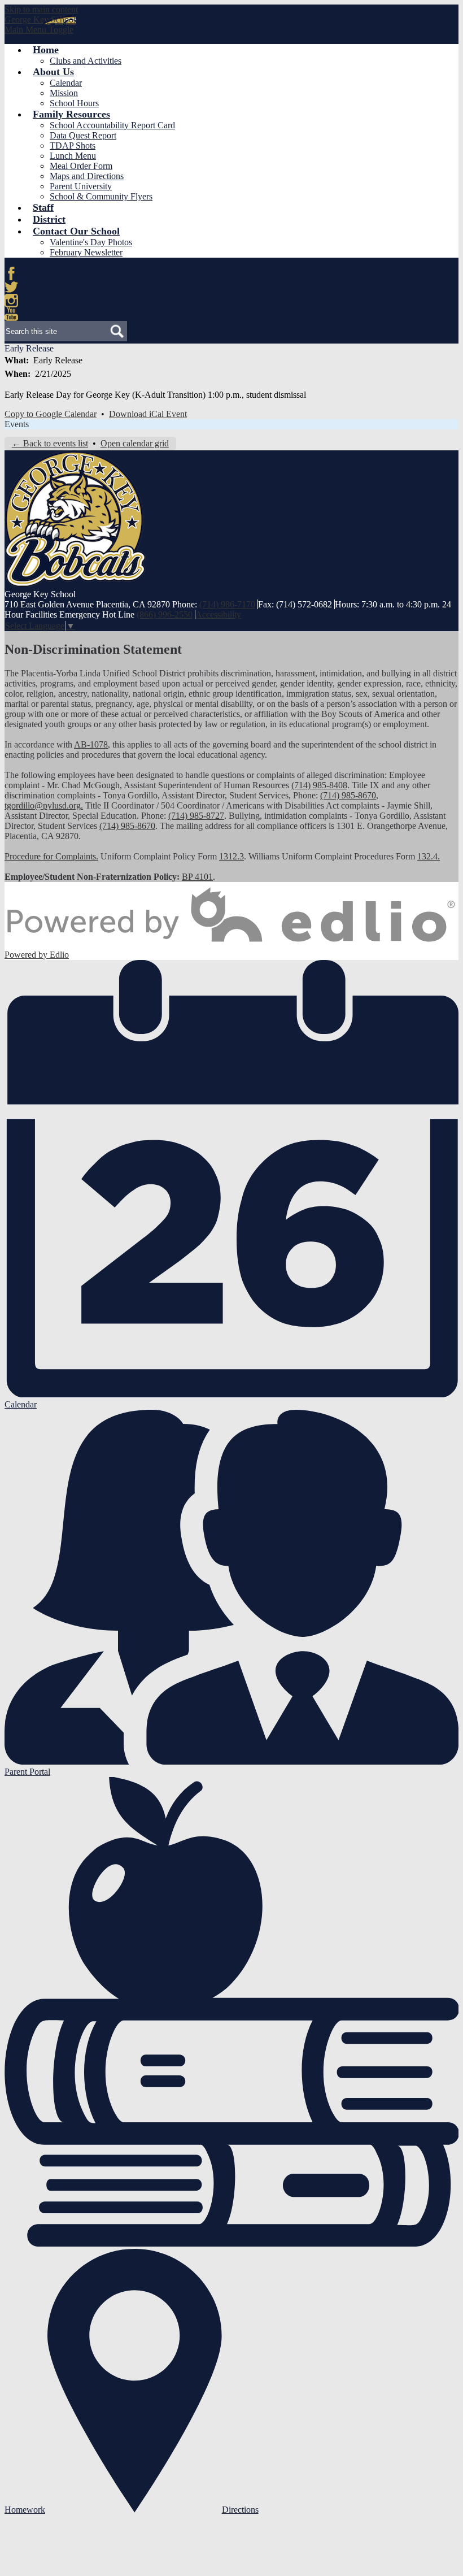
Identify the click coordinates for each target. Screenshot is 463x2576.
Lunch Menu (73, 156)
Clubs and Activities (86, 61)
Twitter (11, 287)
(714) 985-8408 (319, 785)
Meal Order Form (81, 166)
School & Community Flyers (101, 196)
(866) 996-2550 (165, 614)
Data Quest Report (83, 135)
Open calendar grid (135, 443)
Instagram (11, 301)
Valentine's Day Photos (91, 242)
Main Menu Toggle (39, 30)
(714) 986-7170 (227, 604)
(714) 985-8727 (196, 816)
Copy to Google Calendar (51, 414)
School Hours (74, 103)
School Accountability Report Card (112, 125)
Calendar (66, 83)
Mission (64, 93)
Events (17, 424)
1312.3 (231, 856)
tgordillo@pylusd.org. (44, 805)
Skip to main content (41, 9)
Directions (240, 2510)
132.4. (429, 856)
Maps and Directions (87, 176)
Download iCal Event (148, 414)
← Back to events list (50, 443)
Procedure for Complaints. (51, 856)
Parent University (81, 186)
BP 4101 (197, 877)
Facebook (11, 273)
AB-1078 (91, 744)
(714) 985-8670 (348, 795)
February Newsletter (86, 252)
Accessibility (218, 614)
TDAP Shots (73, 145)
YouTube (11, 314)
